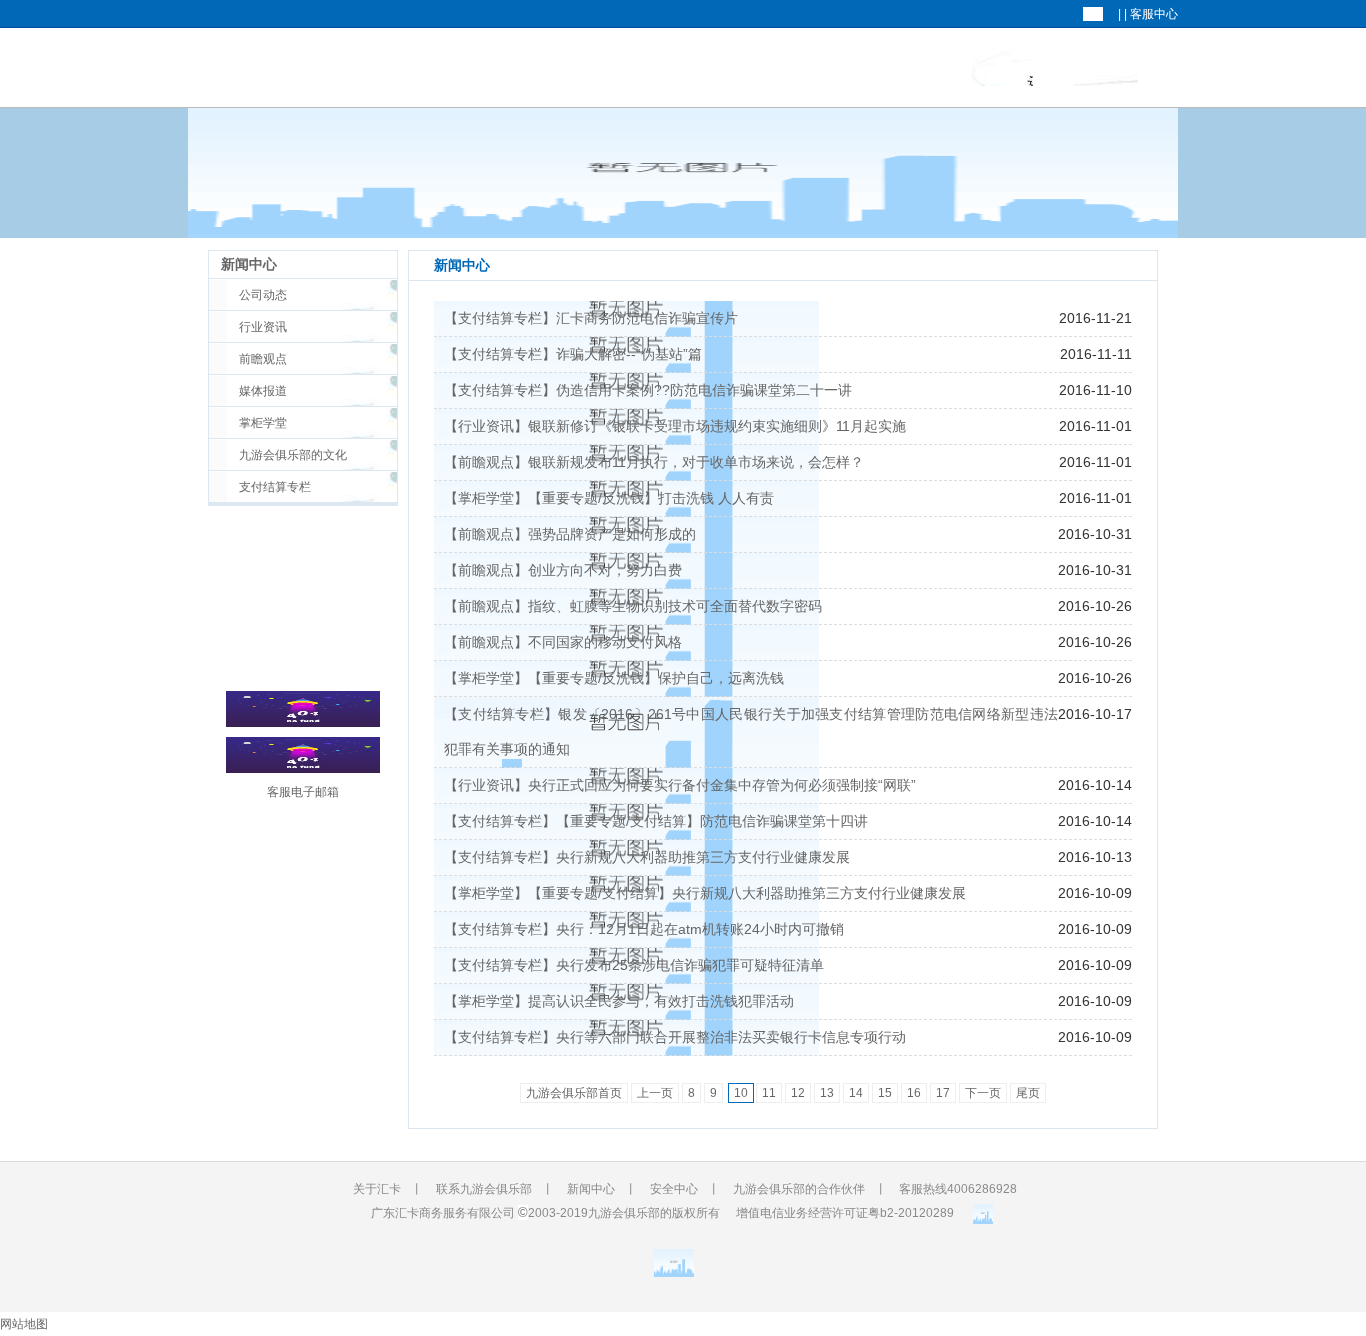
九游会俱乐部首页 (574, 1093)
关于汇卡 (900, 68)
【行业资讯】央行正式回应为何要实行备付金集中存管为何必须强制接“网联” (680, 785)
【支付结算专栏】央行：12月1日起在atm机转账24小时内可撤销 (644, 929)
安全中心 (674, 1189)
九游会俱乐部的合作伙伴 (799, 1189)
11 (769, 1093)
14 (856, 1093)
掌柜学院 (1105, 68)
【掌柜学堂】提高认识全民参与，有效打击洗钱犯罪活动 (619, 1001)
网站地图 (24, 1324)
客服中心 (1154, 14)
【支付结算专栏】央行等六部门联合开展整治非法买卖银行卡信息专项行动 (675, 1037)
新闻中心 (1002, 68)
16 (914, 1093)
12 (798, 1093)
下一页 (983, 1093)
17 (943, 1093)
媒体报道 (263, 391)
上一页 (655, 1093)
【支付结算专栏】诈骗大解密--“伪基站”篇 (573, 354)
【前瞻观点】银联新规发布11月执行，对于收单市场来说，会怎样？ (654, 462)
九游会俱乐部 (813, 68)
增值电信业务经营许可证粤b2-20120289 (845, 1213)
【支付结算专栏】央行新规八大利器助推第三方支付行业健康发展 (647, 857)
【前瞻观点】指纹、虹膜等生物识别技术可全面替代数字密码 (633, 606)
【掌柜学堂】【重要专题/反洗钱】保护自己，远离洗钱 (614, 678)
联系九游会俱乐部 (484, 1189)
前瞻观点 (263, 359)
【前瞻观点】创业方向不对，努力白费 (563, 570)
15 (885, 1093)
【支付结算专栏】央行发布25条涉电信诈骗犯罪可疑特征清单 (634, 965)
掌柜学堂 (263, 423)
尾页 (1028, 1093)
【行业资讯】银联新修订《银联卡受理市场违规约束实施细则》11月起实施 (675, 426)
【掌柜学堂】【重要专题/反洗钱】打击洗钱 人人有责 (609, 498)
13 (827, 1093)
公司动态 (263, 295)
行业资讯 (263, 327)
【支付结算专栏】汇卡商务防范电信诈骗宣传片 (591, 318)
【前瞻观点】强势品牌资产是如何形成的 (570, 534)
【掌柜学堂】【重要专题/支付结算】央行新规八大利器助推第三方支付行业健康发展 (705, 893)
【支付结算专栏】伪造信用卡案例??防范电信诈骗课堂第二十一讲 (648, 390)
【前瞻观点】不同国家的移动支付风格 (563, 642)
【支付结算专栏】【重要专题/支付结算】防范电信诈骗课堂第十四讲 (656, 821)
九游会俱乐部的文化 (293, 455)
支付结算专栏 (275, 487)
